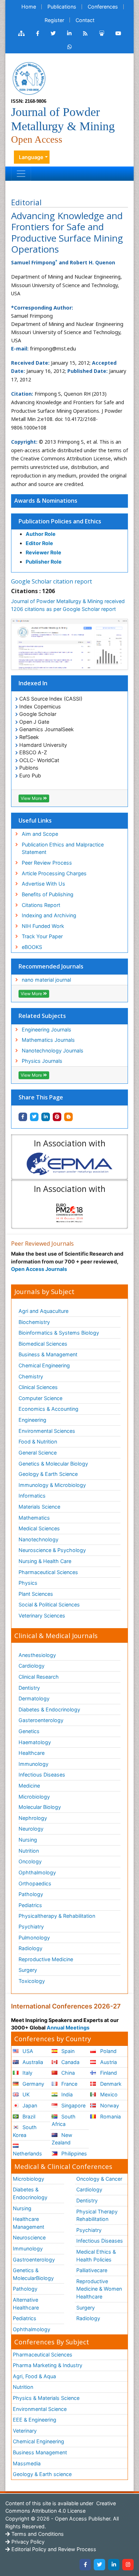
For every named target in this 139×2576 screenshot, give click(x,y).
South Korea (25, 2131)
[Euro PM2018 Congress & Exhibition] (69, 1211)
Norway (109, 2105)
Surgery (28, 1970)
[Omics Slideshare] (102, 33)
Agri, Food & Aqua (34, 2376)
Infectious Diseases (42, 1775)
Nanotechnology (38, 1539)
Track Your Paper (42, 936)
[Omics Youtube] (118, 33)
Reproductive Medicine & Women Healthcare (99, 2289)
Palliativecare (92, 2270)
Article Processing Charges (54, 873)
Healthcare (32, 1753)
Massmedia (27, 2463)
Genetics (29, 1731)
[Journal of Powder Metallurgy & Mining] (29, 78)
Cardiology (32, 1666)
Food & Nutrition (38, 1442)
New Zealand (62, 2139)
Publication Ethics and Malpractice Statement (63, 848)
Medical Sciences (39, 1528)
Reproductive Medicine (46, 1959)
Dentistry (29, 1688)
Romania (110, 2116)
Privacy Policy (27, 2542)
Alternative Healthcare (26, 2304)
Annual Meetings (68, 2028)
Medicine (29, 1786)
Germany (33, 2084)
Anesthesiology (37, 1655)
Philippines (73, 2153)
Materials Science (39, 1507)
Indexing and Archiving (49, 915)
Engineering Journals (47, 1030)
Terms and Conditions (37, 2534)
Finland (108, 2073)
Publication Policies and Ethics (60, 521)
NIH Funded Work (43, 926)
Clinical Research (39, 1677)
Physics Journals (42, 1061)
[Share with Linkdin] (46, 1117)
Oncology (30, 1861)
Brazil (28, 2116)
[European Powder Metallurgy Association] (69, 1164)
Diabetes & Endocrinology (49, 1709)
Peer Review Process (47, 863)
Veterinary (25, 2431)
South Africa (64, 2120)
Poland (108, 2051)
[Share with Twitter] (34, 1117)
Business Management (40, 2452)
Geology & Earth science (42, 2474)
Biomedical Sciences (43, 1344)
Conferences (103, 7)
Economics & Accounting (48, 1409)
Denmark (110, 2084)
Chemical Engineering (44, 1365)
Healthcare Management (29, 2223)
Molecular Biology (40, 1807)
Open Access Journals (39, 1269)
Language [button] (31, 157)
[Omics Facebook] (38, 33)
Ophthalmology (37, 1872)
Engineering (32, 1420)
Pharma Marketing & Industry (48, 2365)
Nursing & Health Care (45, 1561)
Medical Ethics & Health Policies (96, 2256)
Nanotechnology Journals (53, 1051)
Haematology (35, 1742)
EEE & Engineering (35, 2420)
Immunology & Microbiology (52, 1485)
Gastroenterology (34, 2260)
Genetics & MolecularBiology (33, 2274)
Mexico (108, 2094)
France (69, 2084)
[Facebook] (85, 2565)
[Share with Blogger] (68, 1117)
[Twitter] (99, 2565)
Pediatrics (30, 1905)
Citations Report (41, 905)
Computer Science (40, 1398)
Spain (67, 2051)
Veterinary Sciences (42, 1616)
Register (54, 20)
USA (27, 2051)
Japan (29, 2105)
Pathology (31, 1894)
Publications (62, 7)
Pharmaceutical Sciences (48, 1572)
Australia (32, 2062)
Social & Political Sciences (49, 1604)
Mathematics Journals (48, 1040)
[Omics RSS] (85, 33)
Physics (28, 1583)
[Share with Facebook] (23, 1117)
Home (29, 7)
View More (32, 798)
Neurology (31, 1829)
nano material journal (46, 980)
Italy (27, 2073)
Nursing (28, 1840)
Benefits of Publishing (48, 894)
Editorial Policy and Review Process (53, 2549)
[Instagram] (128, 2565)
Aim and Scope (40, 834)
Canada (70, 2062)
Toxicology (32, 1981)
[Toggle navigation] (21, 174)
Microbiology (34, 1797)
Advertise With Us (43, 884)
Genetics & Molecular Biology (53, 1464)
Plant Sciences (36, 1594)
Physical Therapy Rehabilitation (97, 2215)
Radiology (30, 1948)
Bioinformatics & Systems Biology (59, 1333)
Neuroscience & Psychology (52, 1550)
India (66, 2094)
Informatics (32, 1496)
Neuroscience (29, 2237)
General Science (38, 1453)
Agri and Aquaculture (43, 1311)
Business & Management (48, 1354)
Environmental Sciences (47, 1431)
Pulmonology (34, 1938)
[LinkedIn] (114, 2565)
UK (25, 2094)
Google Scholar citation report (52, 581)
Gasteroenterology (41, 1720)
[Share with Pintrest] (57, 1117)
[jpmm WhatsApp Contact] (70, 47)
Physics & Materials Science (46, 2398)
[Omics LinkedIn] (69, 33)
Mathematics (34, 1518)
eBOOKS (32, 947)
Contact (85, 20)
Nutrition (29, 1851)
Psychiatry (31, 1926)
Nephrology (33, 1818)
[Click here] (21, 33)
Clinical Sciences (38, 1387)
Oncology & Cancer (99, 2179)
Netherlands (27, 2153)
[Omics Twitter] (53, 33)
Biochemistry (34, 1322)
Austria (108, 2062)
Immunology (34, 1764)
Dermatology (34, 1698)
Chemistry (31, 1376)
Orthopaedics (35, 1883)
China (67, 2073)
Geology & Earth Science (48, 1474)
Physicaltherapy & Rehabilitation (57, 1916)
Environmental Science (40, 2409)
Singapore (73, 2105)
